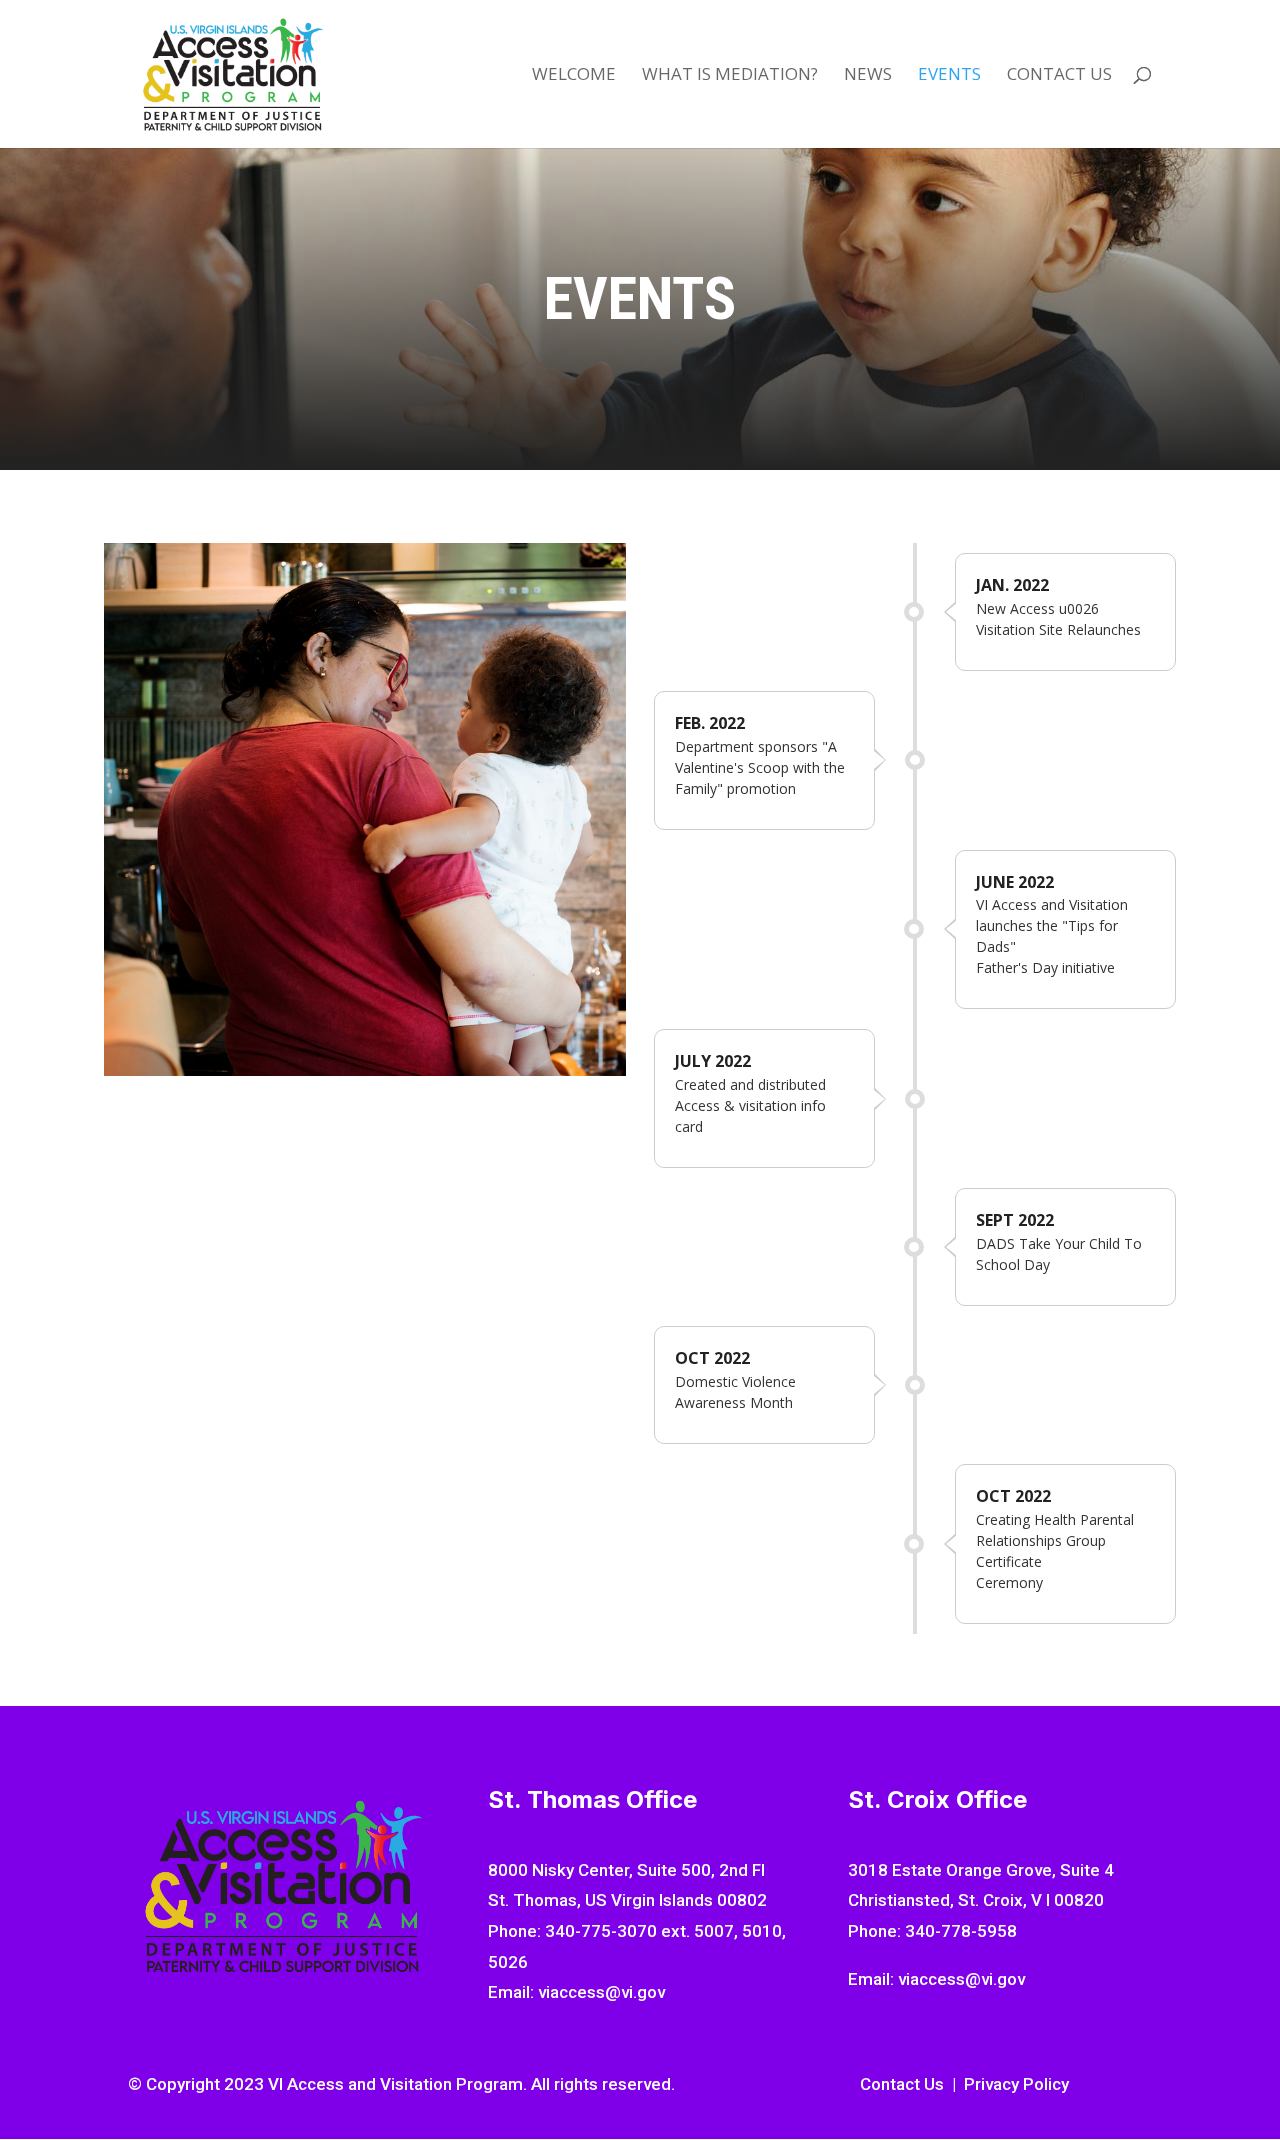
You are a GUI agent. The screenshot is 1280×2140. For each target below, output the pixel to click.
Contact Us (1059, 76)
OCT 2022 (712, 1358)
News (868, 76)
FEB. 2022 (710, 723)
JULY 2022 (713, 1061)
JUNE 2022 (1015, 882)
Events (949, 76)
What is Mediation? (730, 76)
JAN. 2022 (1012, 585)
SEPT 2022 (1015, 1220)
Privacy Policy (1016, 2084)
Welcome (574, 76)
